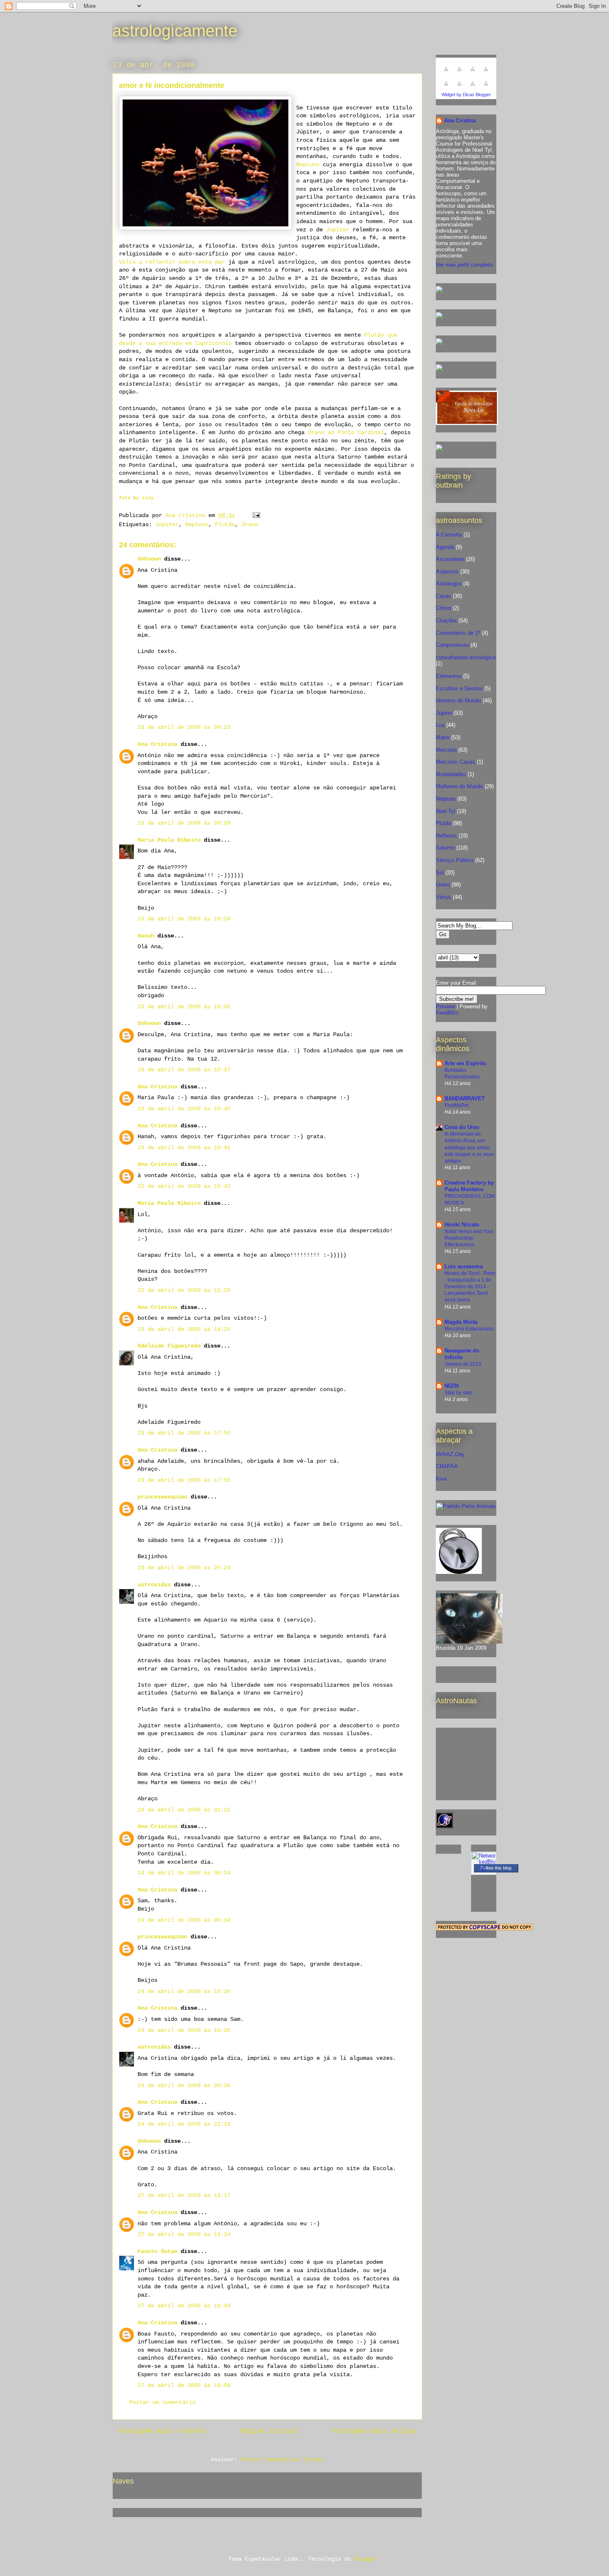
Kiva (441, 1479)
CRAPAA (447, 1466)
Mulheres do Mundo (459, 786)
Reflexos (446, 836)
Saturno (445, 848)
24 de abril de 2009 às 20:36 (184, 2086)
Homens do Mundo (458, 700)
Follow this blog (496, 1868)
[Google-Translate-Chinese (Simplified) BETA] (446, 74)
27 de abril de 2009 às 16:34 (184, 2306)
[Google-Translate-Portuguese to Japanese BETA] (446, 88)
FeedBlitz (447, 1013)
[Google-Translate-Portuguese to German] (473, 74)
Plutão (225, 524)
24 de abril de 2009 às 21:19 (184, 2124)
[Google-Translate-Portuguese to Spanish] (486, 88)
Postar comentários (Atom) (282, 2459)
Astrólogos (449, 584)
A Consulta (449, 535)
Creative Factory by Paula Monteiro (469, 1186)
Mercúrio (446, 750)
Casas (443, 596)
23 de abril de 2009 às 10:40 (184, 1109)
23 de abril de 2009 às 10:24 (184, 919)
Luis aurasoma (464, 1266)
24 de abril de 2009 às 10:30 (184, 1991)
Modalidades (451, 774)
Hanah (146, 936)
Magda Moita (461, 1322)
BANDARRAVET (465, 1099)
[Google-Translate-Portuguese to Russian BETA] (473, 88)
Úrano (250, 524)
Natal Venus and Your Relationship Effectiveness (469, 1238)
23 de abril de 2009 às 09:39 (184, 823)
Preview (445, 1006)
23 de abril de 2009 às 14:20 (184, 1329)
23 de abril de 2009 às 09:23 (184, 727)
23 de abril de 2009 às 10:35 (184, 1007)
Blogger (366, 2559)
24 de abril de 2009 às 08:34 (184, 1873)
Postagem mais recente (162, 2431)
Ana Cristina (157, 744)
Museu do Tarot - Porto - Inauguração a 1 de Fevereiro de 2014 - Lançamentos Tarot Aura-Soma (470, 1287)
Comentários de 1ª (458, 633)
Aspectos (447, 572)
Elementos (449, 676)
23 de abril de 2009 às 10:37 (184, 1070)
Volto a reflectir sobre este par (172, 262)
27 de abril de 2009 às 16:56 (184, 2385)
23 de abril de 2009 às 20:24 (184, 1568)
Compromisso (452, 645)
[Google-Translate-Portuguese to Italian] (486, 74)
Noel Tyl (446, 811)
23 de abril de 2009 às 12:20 (184, 1290)
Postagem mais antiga (374, 2431)
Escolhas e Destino (459, 688)
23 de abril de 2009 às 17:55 (184, 1480)
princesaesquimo (162, 1497)
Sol (440, 873)
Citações (446, 620)
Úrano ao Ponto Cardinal (346, 432)
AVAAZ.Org (450, 1454)
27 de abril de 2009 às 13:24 (184, 2234)
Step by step (458, 1393)
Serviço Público (455, 860)
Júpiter (338, 230)
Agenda (445, 547)
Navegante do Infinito (462, 1354)
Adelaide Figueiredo (169, 1346)
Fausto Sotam (157, 2251)
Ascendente (450, 559)
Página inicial (269, 2431)
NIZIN (452, 1386)
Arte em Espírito (465, 1063)
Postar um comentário (162, 2402)
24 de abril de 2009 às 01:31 (184, 1810)
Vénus (443, 897)
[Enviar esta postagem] (257, 515)
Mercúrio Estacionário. (470, 1329)
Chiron (443, 608)
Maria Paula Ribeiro (169, 840)
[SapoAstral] (439, 449)
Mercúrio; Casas (456, 762)
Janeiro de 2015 (463, 1364)
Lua (440, 725)
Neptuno (308, 165)
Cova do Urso (462, 1127)
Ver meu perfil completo (464, 265)
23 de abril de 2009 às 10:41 (184, 1148)
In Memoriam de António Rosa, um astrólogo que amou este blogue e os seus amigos (469, 1147)
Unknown (149, 559)
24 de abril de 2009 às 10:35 (184, 2030)
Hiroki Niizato (462, 1225)
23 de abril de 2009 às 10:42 (184, 1186)
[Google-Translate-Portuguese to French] (459, 74)
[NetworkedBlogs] (484, 1868)
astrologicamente (175, 31)
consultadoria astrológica (466, 657)
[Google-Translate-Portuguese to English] (459, 88)
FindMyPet (457, 1105)
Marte (443, 737)
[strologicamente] (439, 291)
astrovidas (154, 1585)
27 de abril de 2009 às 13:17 (184, 2195)
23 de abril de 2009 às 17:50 (184, 1433)
